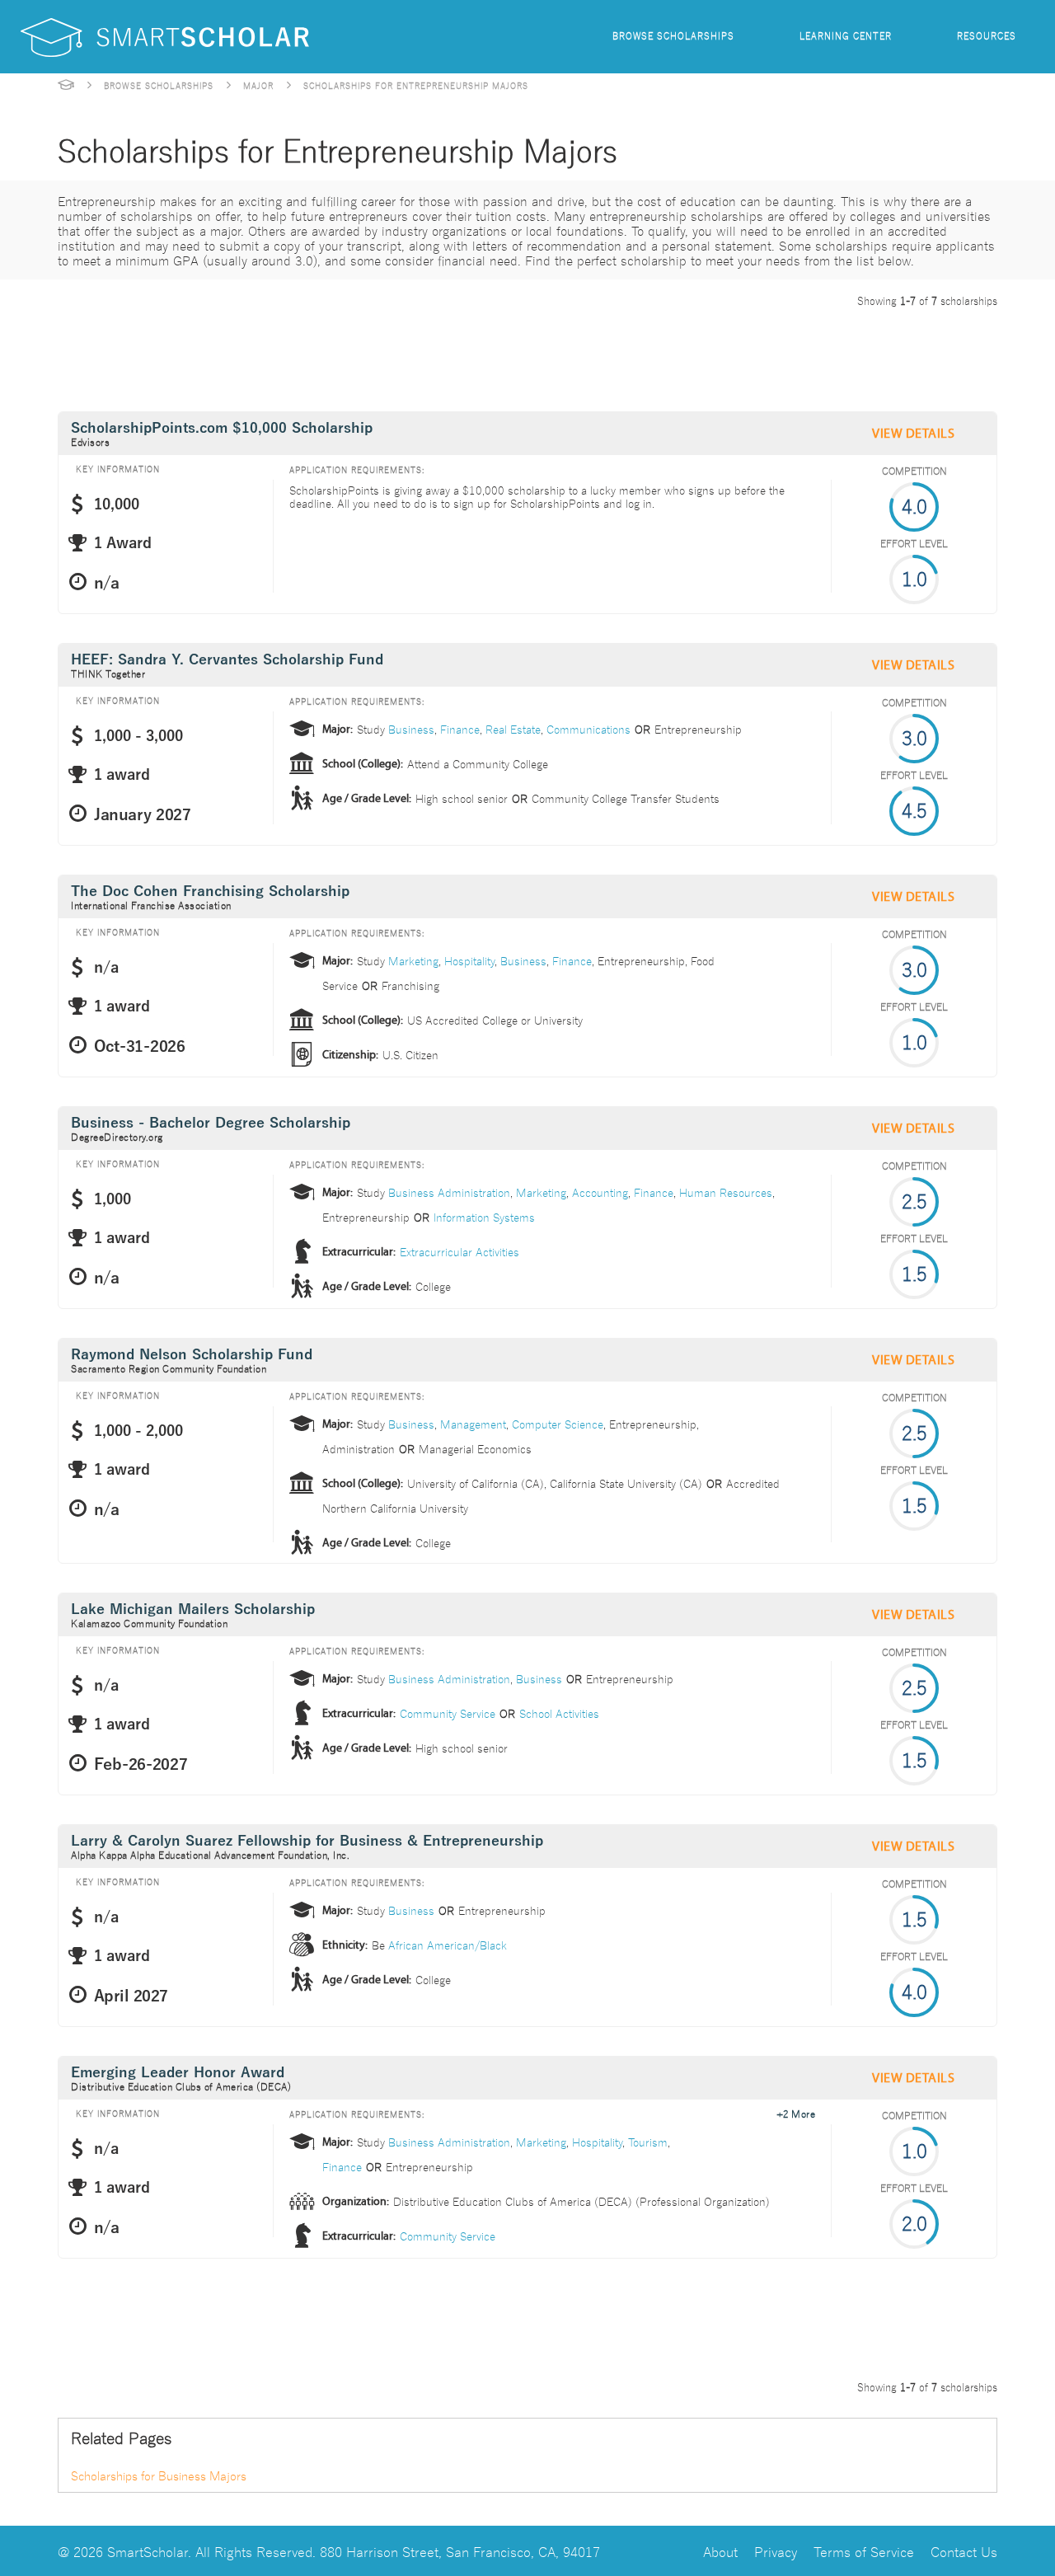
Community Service (448, 1713)
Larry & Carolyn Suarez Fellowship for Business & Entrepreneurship (307, 1841)
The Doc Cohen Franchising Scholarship (210, 892)
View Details (913, 434)
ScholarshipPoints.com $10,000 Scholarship (222, 428)
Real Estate (513, 729)
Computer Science (558, 1424)
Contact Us (964, 2551)
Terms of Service (864, 2551)
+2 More (796, 2113)
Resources (987, 35)
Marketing (413, 960)
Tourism (648, 2142)
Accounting (600, 1192)
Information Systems (484, 1217)
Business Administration (449, 1192)
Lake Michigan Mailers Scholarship (193, 1609)
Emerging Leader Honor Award (178, 2073)
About (720, 2551)
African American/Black (448, 1945)
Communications (588, 729)
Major (258, 85)
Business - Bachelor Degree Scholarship (211, 1123)
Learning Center (846, 35)
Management (473, 1424)
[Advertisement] (358, 356)
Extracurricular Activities (460, 1251)
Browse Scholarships (673, 35)
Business (411, 729)
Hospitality (469, 960)
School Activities (559, 1713)
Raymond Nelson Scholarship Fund (192, 1355)
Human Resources (726, 1192)
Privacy (776, 2551)
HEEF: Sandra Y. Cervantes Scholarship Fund (227, 660)
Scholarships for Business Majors (159, 2475)
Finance (460, 729)
